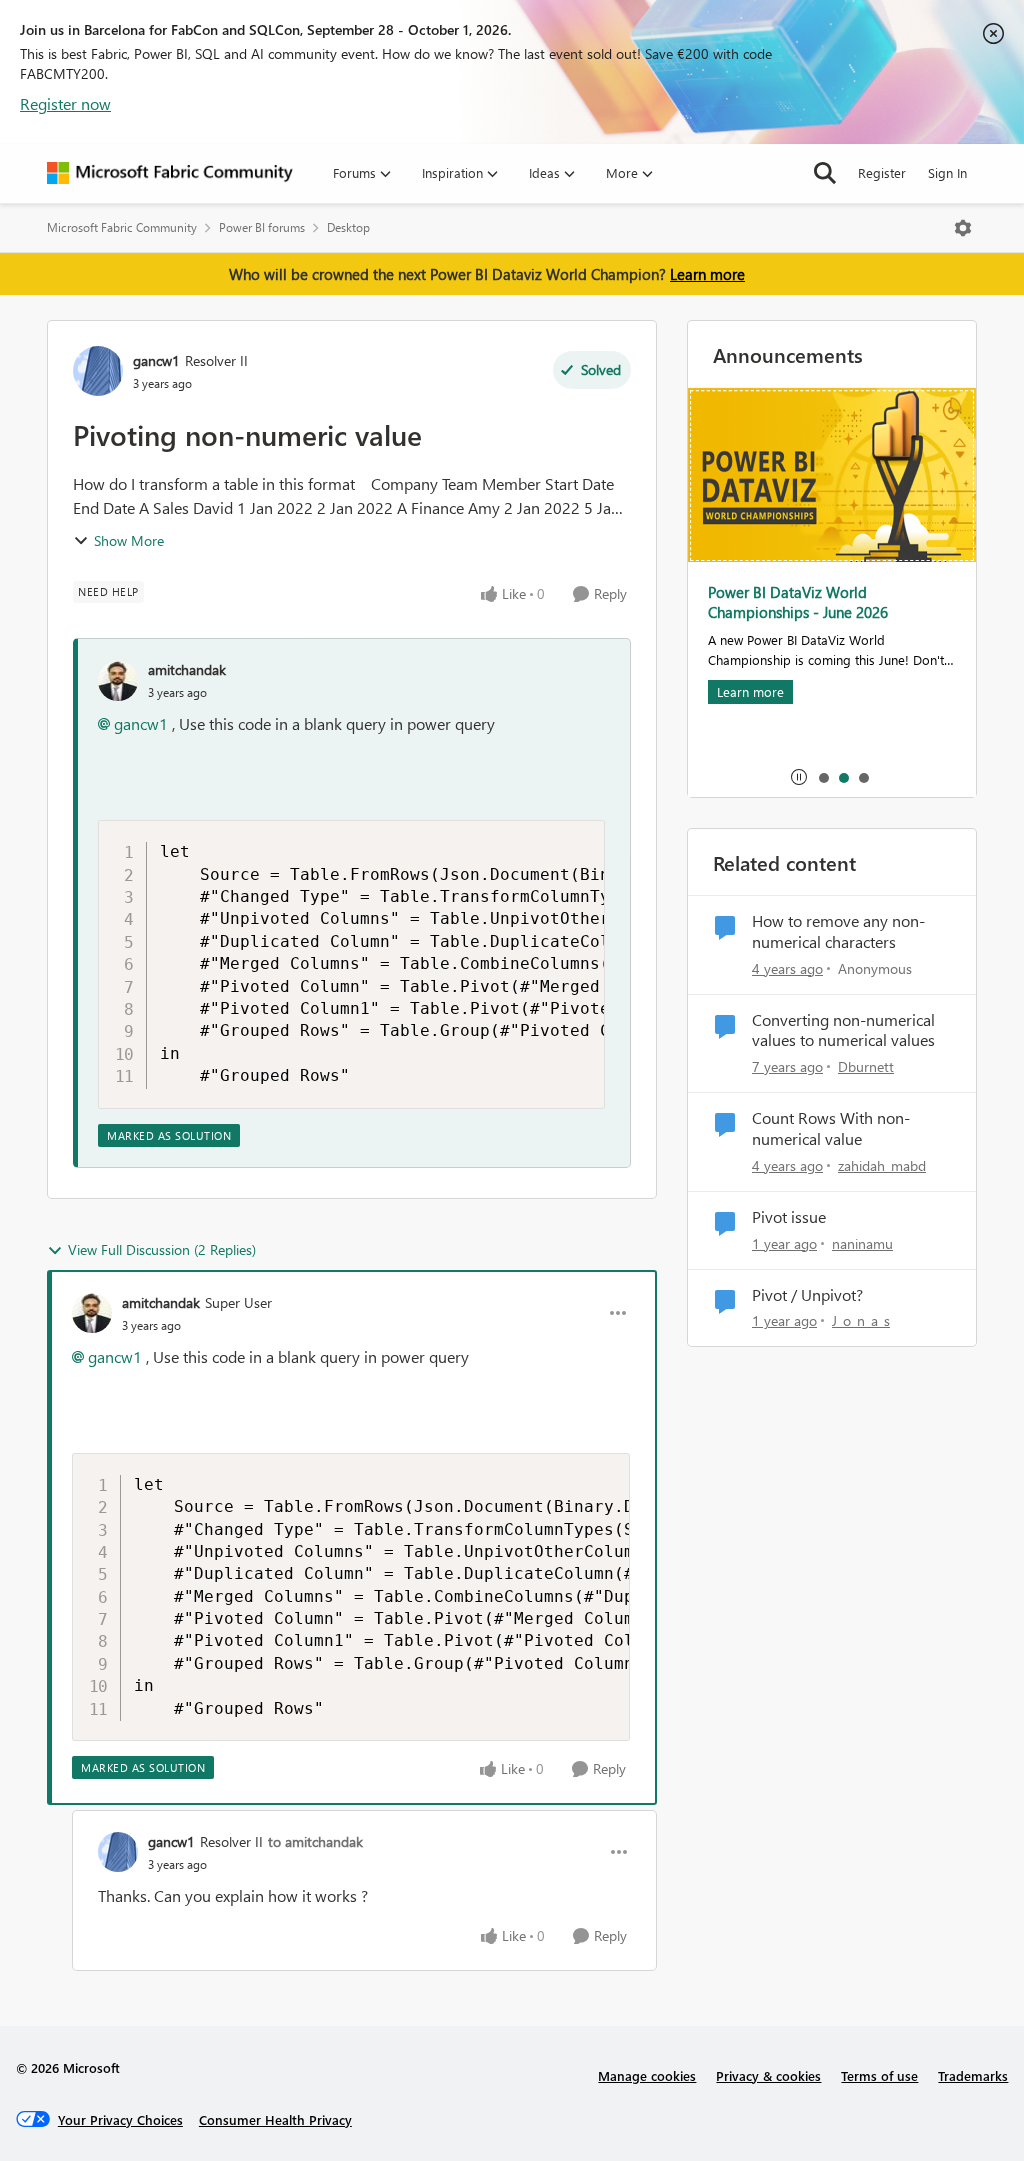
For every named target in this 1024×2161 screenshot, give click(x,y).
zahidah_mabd (882, 1165)
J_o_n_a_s (861, 1320)
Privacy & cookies (768, 2075)
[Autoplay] (799, 777)
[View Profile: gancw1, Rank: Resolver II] (98, 371)
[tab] (823, 777)
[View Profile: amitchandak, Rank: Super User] (92, 1313)
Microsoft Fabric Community (122, 227)
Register (882, 172)
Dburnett (866, 1066)
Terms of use (879, 2075)
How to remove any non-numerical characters (838, 931)
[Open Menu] (963, 228)
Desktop (348, 227)
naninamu (862, 1243)
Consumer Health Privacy (275, 2119)
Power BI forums (262, 227)
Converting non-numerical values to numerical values (843, 1030)
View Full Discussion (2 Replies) (162, 1249)
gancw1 (156, 360)
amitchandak (187, 669)
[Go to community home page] (170, 173)
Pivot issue (789, 1217)
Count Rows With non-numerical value (831, 1128)
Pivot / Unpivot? (807, 1295)
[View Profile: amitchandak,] (118, 681)
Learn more (707, 274)
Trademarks (973, 2075)
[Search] (825, 173)
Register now (65, 103)
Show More (129, 540)
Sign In (947, 172)
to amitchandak (315, 1841)
